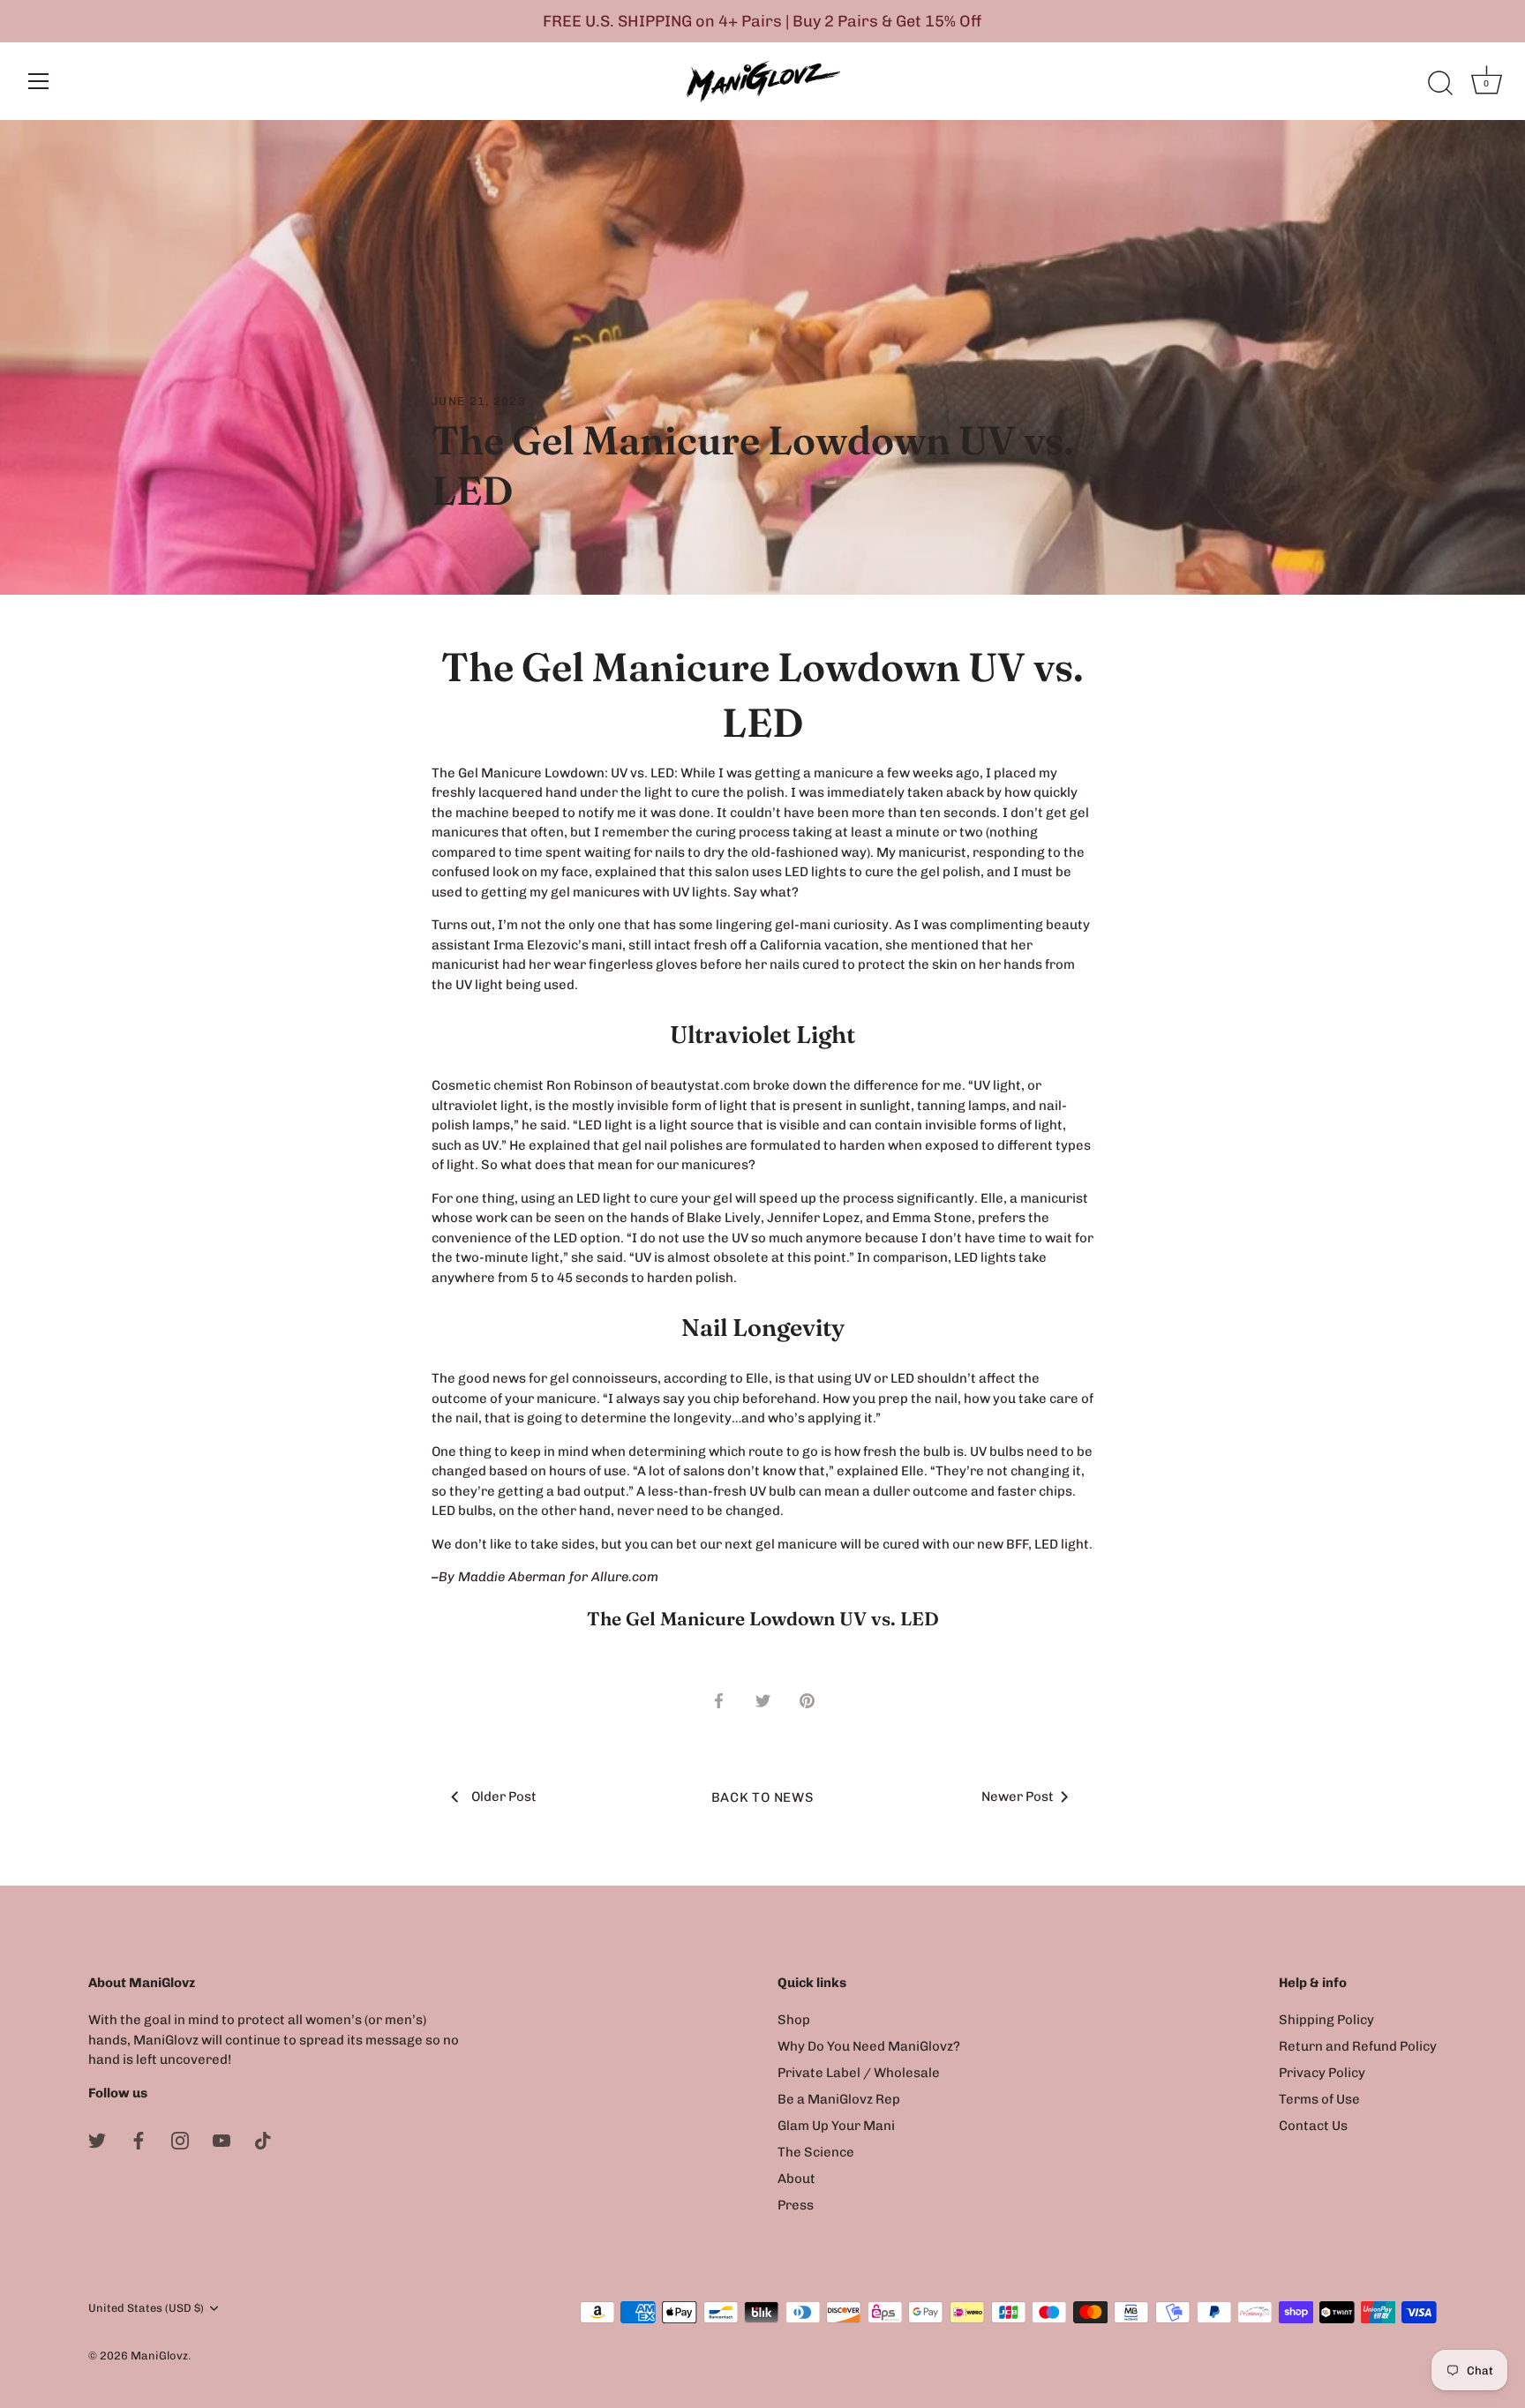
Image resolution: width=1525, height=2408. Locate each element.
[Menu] (39, 81)
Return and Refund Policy (1358, 2046)
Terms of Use (1319, 2099)
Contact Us (1313, 2126)
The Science (816, 2152)
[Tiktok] (263, 2139)
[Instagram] (180, 2139)
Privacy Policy (1322, 2073)
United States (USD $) (146, 2308)
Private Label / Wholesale (859, 2073)
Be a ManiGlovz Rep (839, 2099)
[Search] (1440, 84)
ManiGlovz (159, 2355)
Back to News (763, 1797)
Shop (794, 2020)
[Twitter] (97, 2139)
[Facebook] (139, 2139)
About (796, 2179)
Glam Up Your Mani (836, 2126)
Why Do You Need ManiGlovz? (869, 2046)
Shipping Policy (1326, 2020)
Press (796, 2205)
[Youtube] (222, 2139)
